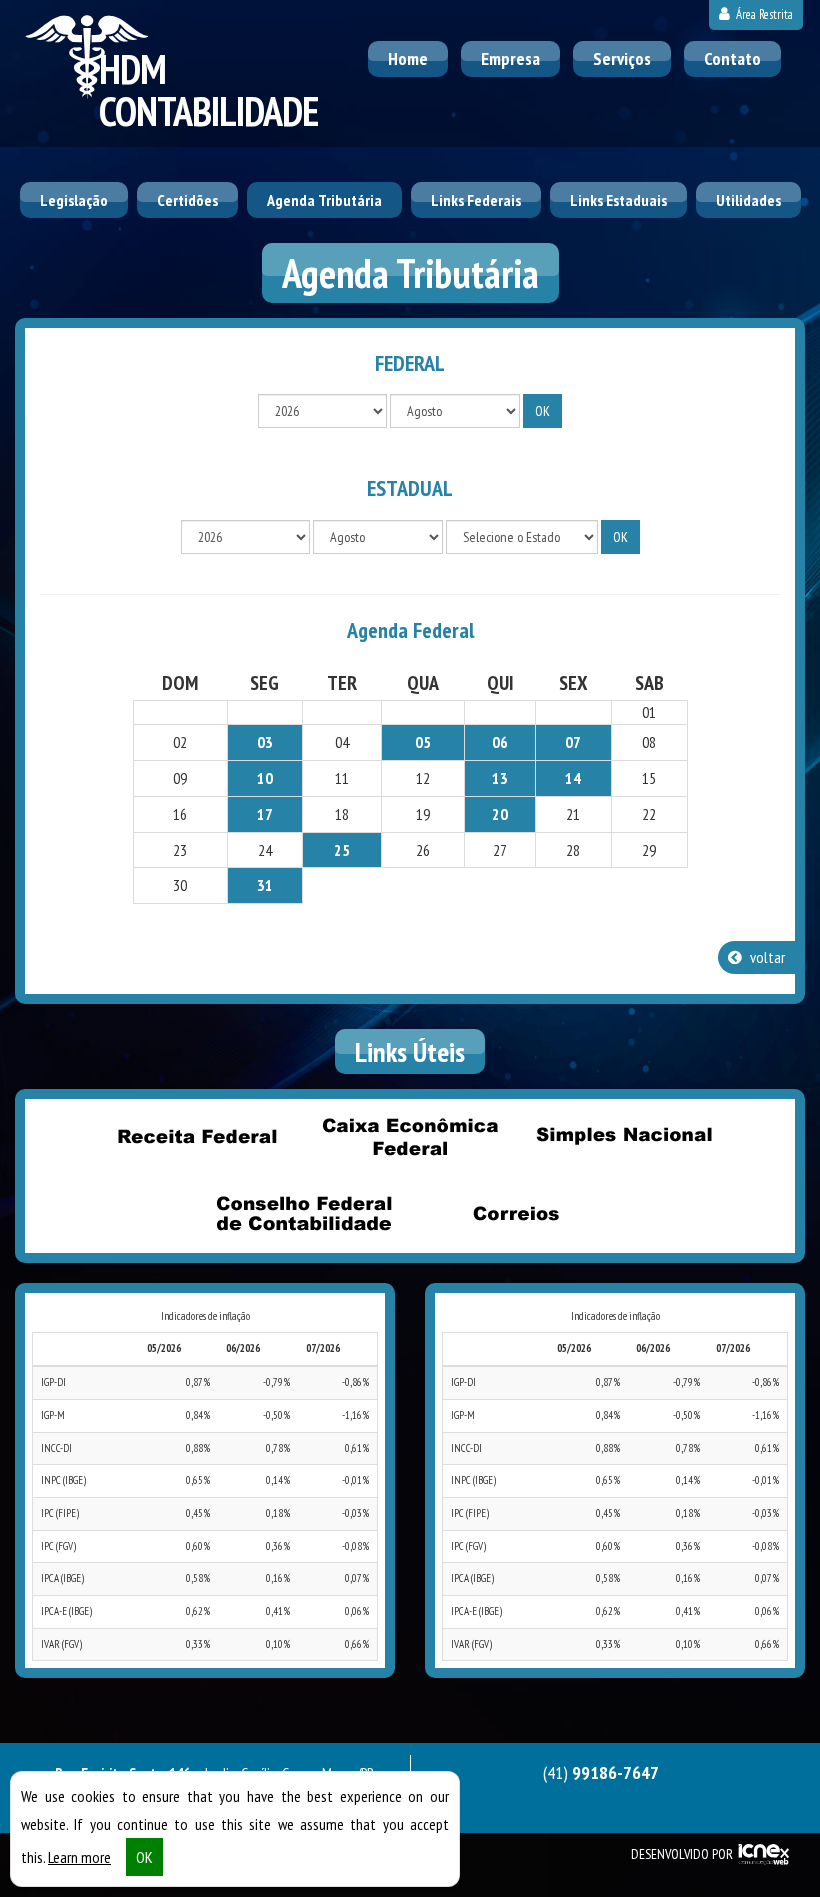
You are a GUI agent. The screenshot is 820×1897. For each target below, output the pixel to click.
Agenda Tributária (324, 200)
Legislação (74, 200)
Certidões (187, 200)
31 (265, 885)
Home (408, 58)
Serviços (622, 58)
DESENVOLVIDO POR (682, 1854)
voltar (766, 957)
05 (423, 742)
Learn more (79, 1857)
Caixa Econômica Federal (410, 1136)
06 (500, 742)
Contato (732, 58)
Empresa (510, 58)
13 (500, 778)
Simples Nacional (623, 1136)
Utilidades (748, 200)
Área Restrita (763, 14)
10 (265, 778)
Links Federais (476, 200)
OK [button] (144, 1857)
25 (342, 850)
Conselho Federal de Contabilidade (304, 1213)
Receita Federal (197, 1136)
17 (265, 814)
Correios (517, 1213)
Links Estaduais (618, 200)
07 (573, 742)
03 (265, 742)
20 (500, 814)
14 (573, 778)
